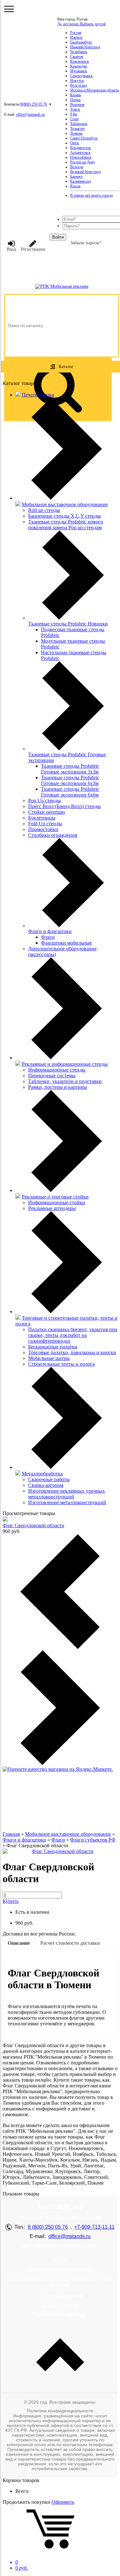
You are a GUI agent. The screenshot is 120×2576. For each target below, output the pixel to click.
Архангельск (80, 153)
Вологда (77, 167)
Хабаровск (79, 124)
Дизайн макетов (60, 2305)
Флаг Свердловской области (33, 1525)
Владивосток (80, 148)
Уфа (74, 114)
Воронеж (77, 105)
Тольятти (77, 129)
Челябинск (79, 52)
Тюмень (76, 133)
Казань (76, 95)
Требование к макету (60, 2315)
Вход (11, 249)
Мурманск (79, 71)
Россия (76, 33)
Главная (11, 1834)
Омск (75, 143)
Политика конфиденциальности (60, 2411)
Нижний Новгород (85, 47)
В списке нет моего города (91, 195)
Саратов (77, 57)
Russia (75, 186)
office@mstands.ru (30, 114)
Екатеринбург (81, 42)
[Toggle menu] (9, 9)
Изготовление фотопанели (60, 2270)
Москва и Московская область (95, 90)
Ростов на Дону (83, 162)
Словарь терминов (60, 2296)
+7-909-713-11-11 (94, 2227)
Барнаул (76, 177)
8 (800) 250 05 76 (48, 2227)
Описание (19, 1943)
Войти (58, 237)
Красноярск (80, 61)
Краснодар (79, 66)
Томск (75, 109)
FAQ (60, 2260)
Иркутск (77, 81)
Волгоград (79, 85)
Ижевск (76, 37)
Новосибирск (81, 157)
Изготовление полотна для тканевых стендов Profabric (60, 2282)
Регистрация (33, 249)
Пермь (75, 100)
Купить (11, 1901)
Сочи (74, 119)
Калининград (80, 181)
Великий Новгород (85, 172)
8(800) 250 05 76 (34, 104)
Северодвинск (81, 76)
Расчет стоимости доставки (70, 1943)
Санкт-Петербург (84, 138)
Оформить (63, 2502)
